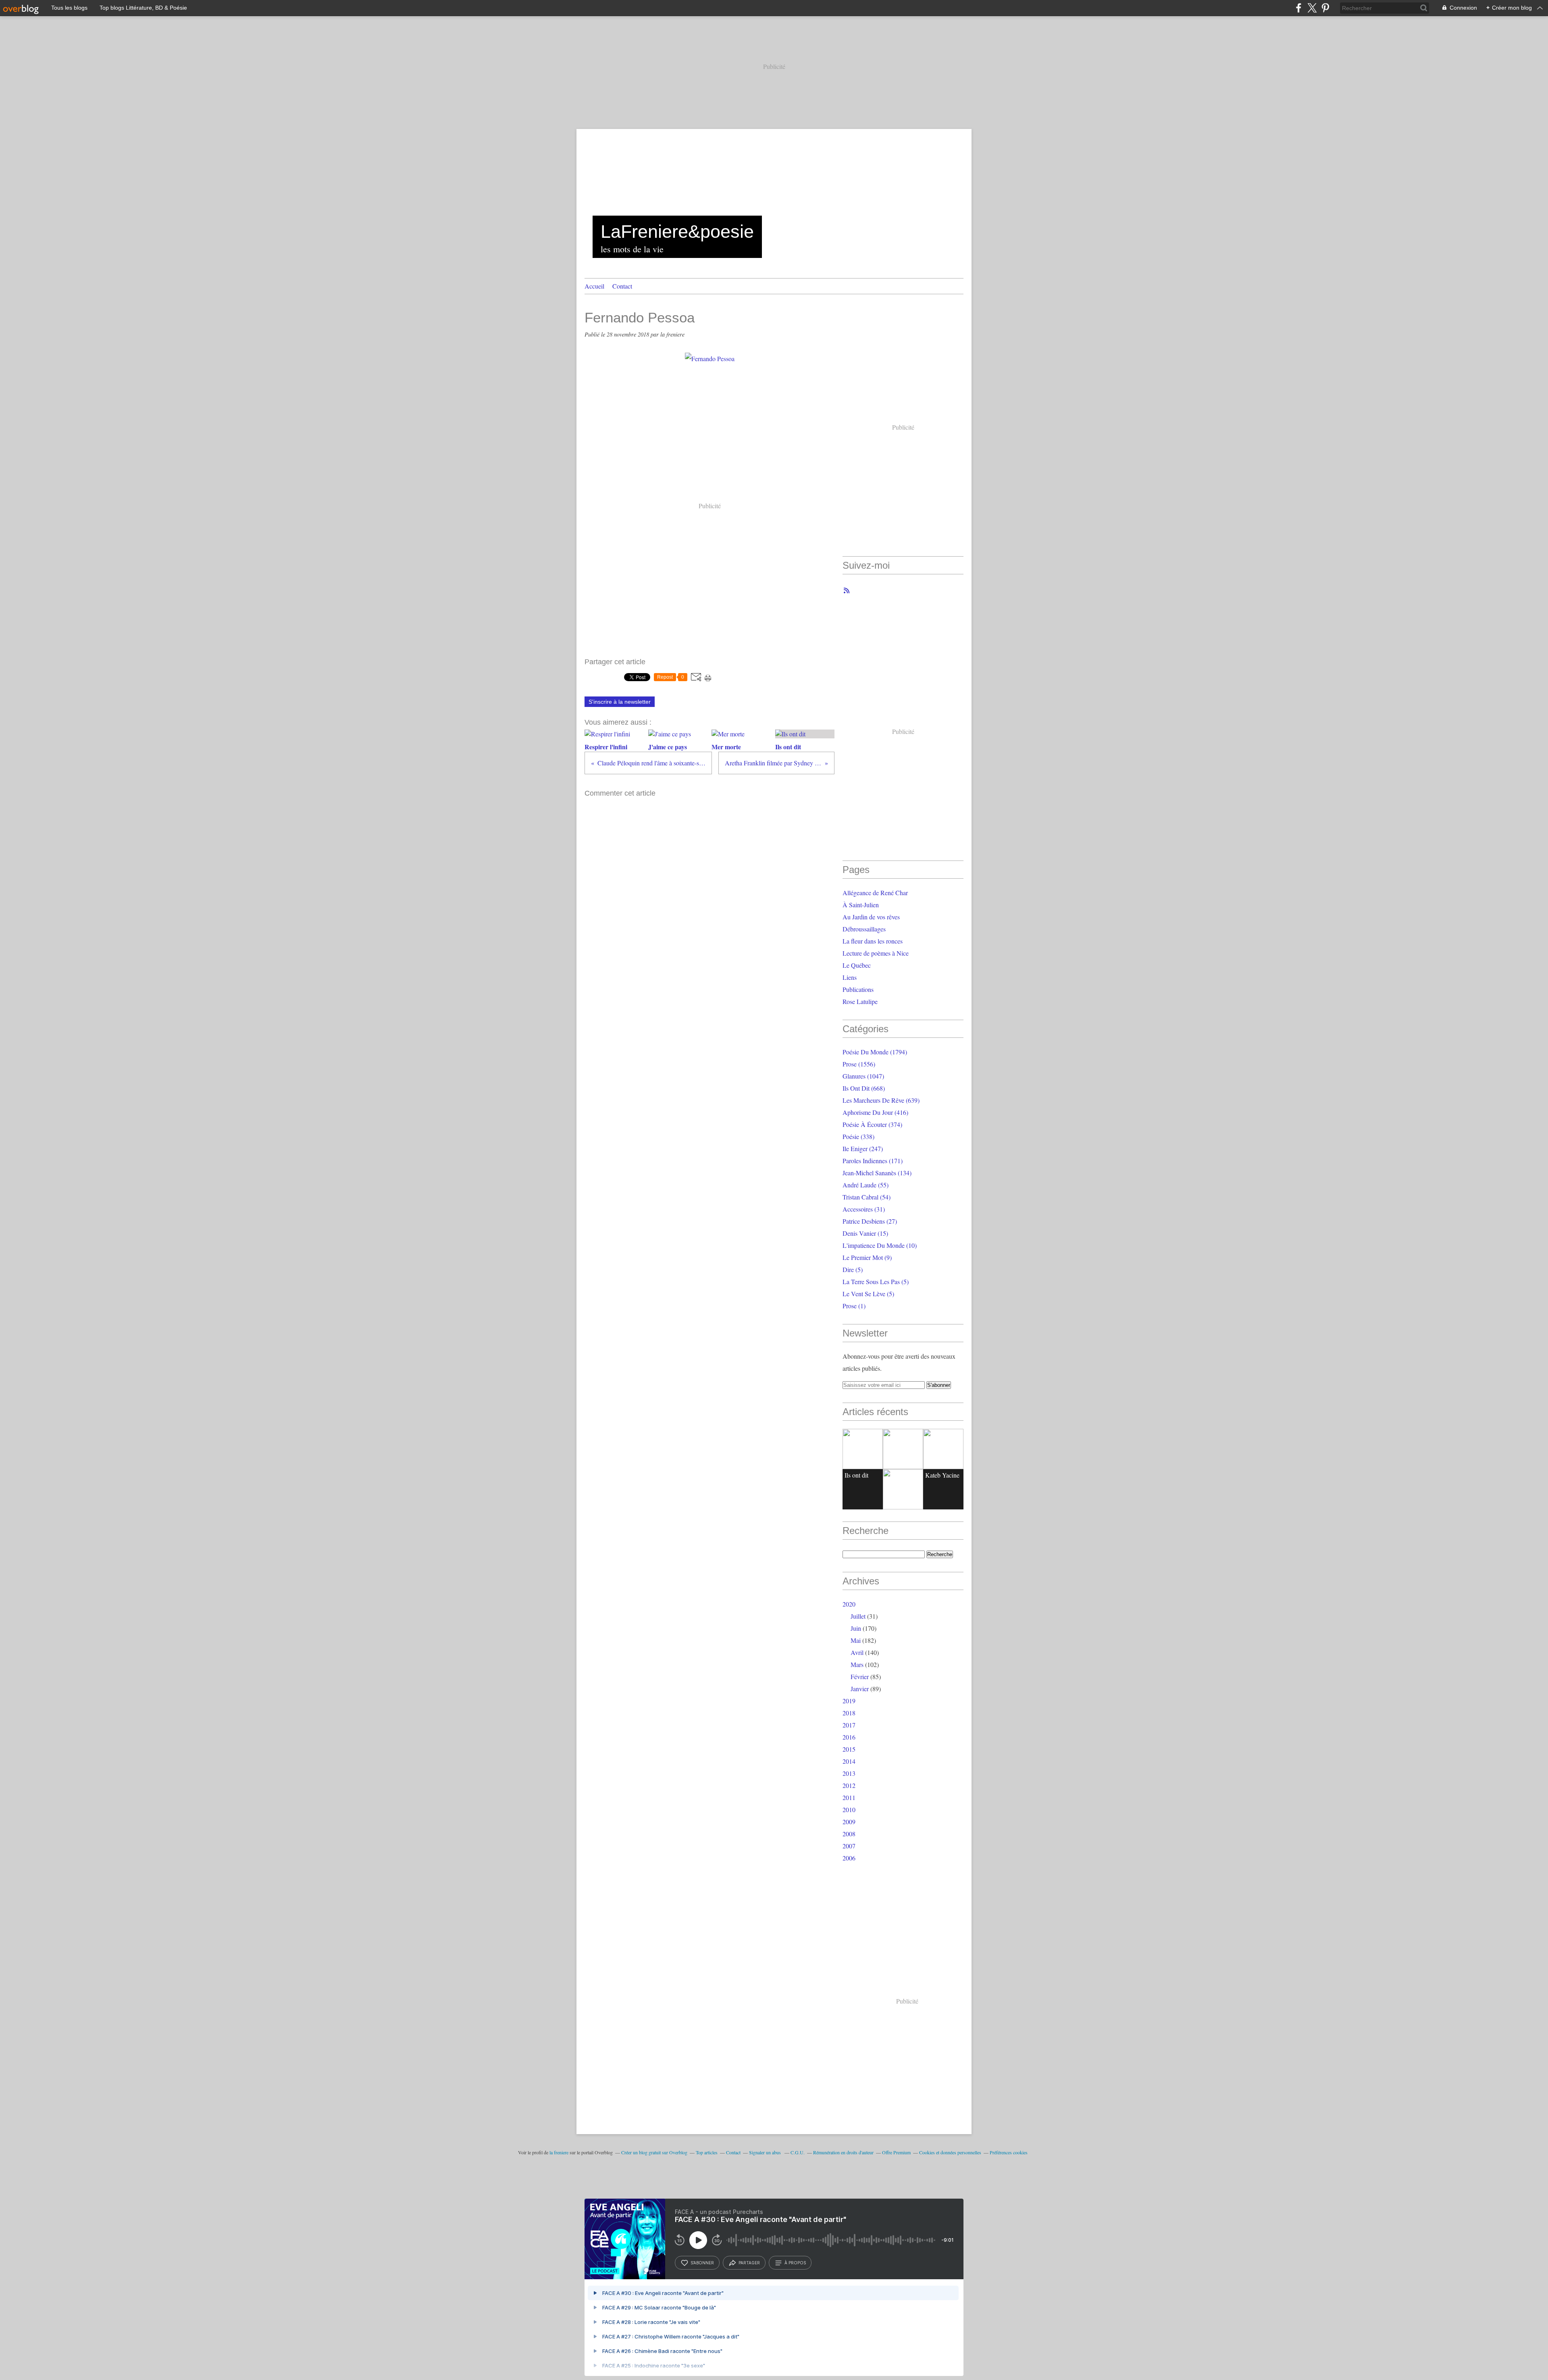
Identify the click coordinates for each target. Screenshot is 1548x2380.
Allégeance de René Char (875, 893)
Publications (858, 989)
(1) (854, 1306)
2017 (849, 1725)
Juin (856, 1628)
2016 (849, 1737)
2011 (849, 1797)
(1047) (863, 1076)
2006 (849, 1858)
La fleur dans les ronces (873, 941)
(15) (865, 1233)
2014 (849, 1761)
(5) (853, 1269)
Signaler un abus (766, 2152)
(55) (866, 1185)
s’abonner (702, 2263)
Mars (857, 1664)
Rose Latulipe (860, 1001)
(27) (870, 1221)
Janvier (860, 1689)
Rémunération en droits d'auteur (843, 2152)
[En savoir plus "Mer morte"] (943, 1449)
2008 (849, 1834)
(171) (873, 1161)
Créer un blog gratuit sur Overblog (654, 2152)
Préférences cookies (1009, 2152)
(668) (864, 1088)
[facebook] (1299, 8)
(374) (872, 1124)
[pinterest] (1325, 8)
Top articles (707, 2152)
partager (749, 2263)
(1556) (859, 1064)
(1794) (875, 1052)
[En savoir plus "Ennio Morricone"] (903, 1489)
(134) (877, 1173)
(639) (881, 1100)
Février (860, 1676)
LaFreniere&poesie (677, 232)
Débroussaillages (864, 929)
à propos (795, 2263)
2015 (849, 1749)
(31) (864, 1209)
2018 (849, 1713)
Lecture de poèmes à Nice (876, 953)
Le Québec (857, 965)
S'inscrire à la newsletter (620, 702)
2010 (849, 1809)
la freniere (559, 2152)
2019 (849, 1701)
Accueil (594, 286)
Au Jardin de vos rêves (871, 917)
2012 (849, 1785)
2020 (849, 1604)
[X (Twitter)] (1312, 8)
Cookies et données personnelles (950, 2152)
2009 (849, 1822)
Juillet (858, 1616)
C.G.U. (798, 2152)
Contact (622, 286)
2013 (849, 1773)
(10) (880, 1245)
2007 (849, 1846)
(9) (867, 1257)
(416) (875, 1112)
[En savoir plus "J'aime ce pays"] (903, 1449)
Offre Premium (896, 2152)
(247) (863, 1148)
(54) (867, 1197)
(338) (858, 1136)
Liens (850, 977)
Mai (856, 1640)
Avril (857, 1652)
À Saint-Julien (861, 905)
